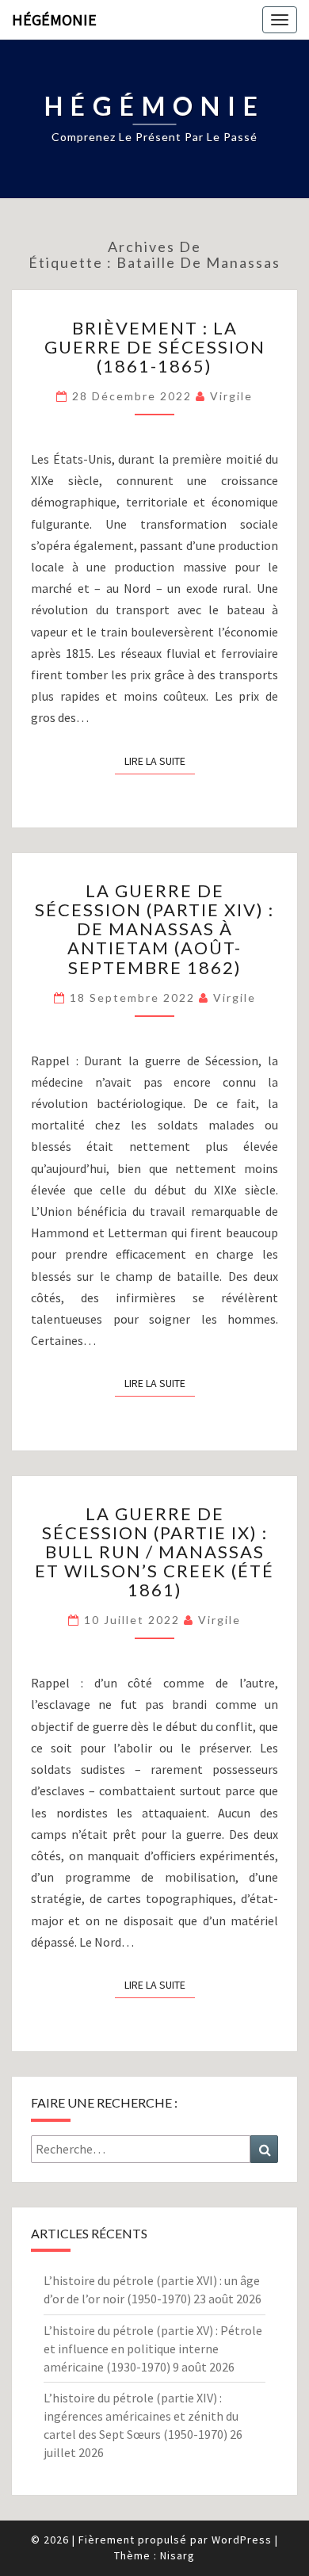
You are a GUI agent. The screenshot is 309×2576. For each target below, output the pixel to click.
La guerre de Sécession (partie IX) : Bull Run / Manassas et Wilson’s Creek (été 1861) (154, 1552)
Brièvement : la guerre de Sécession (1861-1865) (155, 347)
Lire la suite (160, 761)
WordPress (242, 2540)
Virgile (231, 396)
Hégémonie (54, 19)
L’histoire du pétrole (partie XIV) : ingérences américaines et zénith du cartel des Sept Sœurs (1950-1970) (141, 2416)
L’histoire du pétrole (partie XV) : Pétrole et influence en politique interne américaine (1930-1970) (153, 2349)
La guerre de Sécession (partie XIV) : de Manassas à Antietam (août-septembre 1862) (154, 929)
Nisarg (177, 2555)
